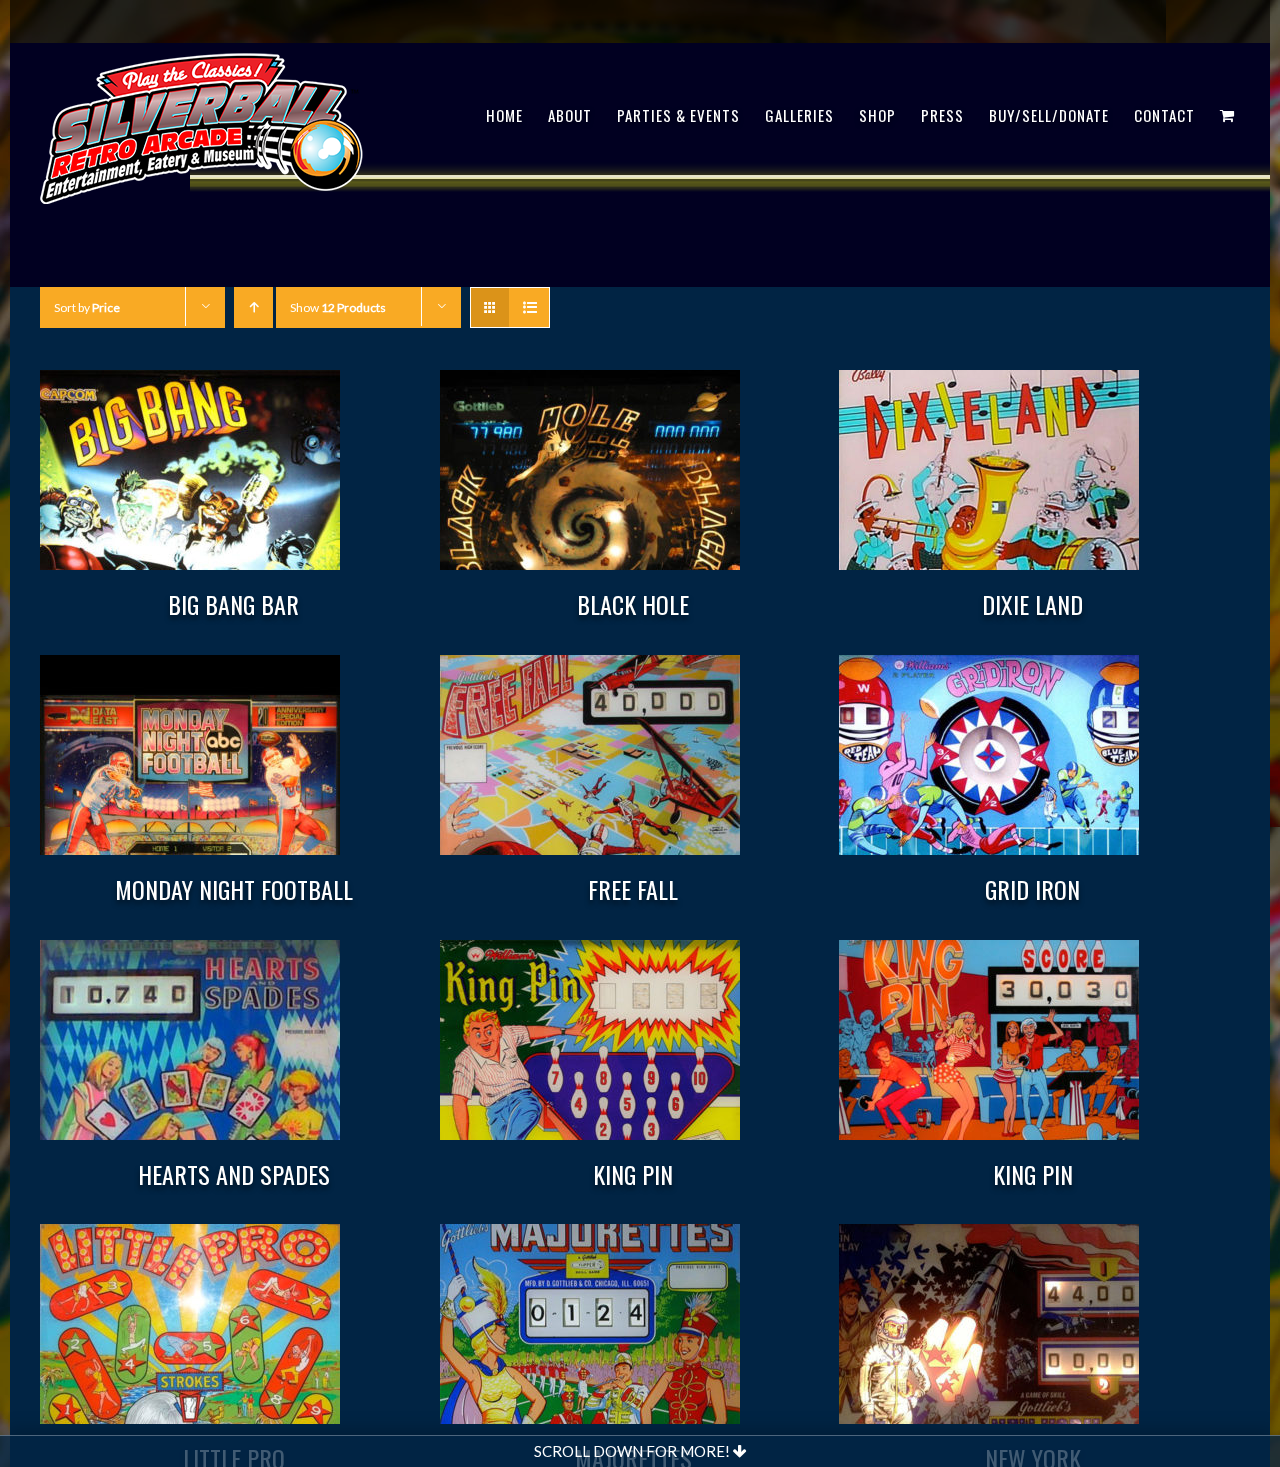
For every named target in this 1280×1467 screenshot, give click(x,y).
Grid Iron (1032, 889)
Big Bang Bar (233, 604)
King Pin (633, 1174)
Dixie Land (1032, 604)
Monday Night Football (234, 889)
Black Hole (633, 604)
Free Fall (633, 889)
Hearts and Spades (234, 1174)
